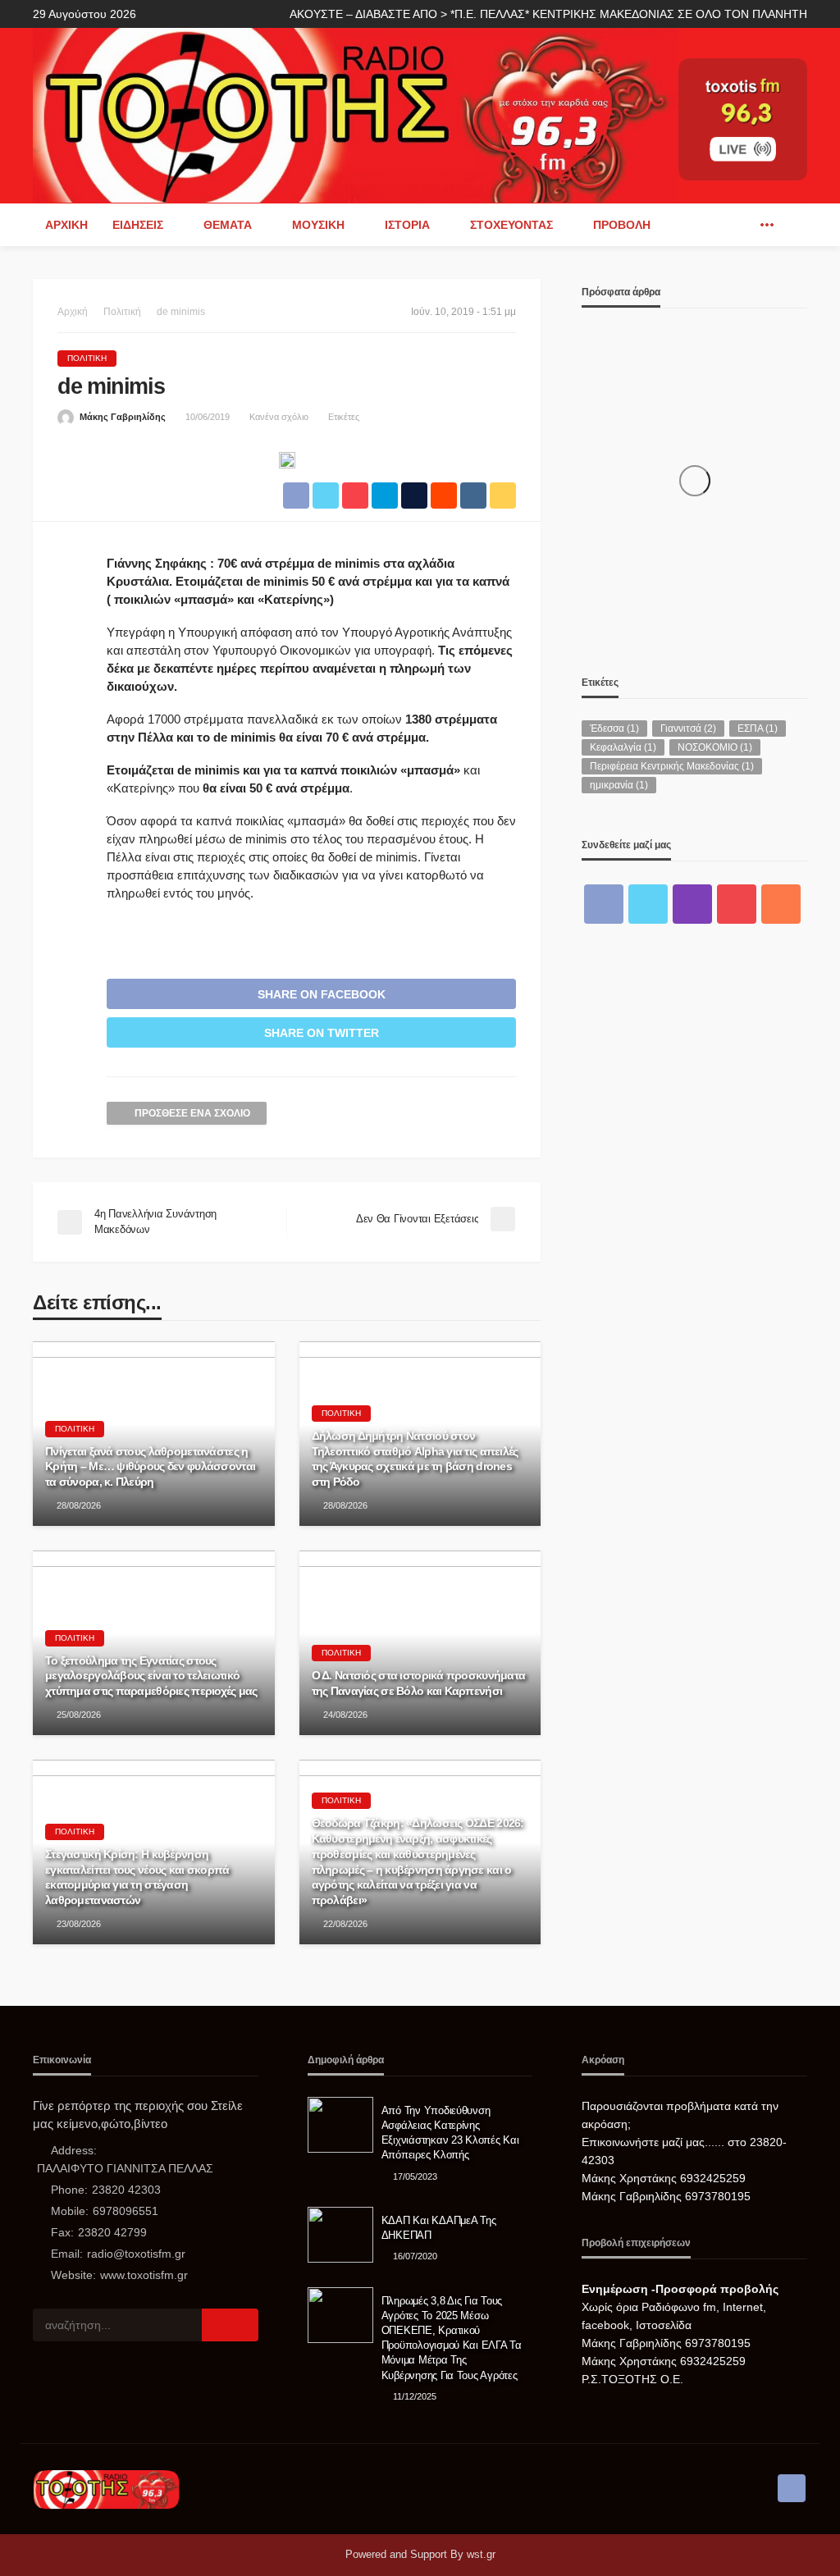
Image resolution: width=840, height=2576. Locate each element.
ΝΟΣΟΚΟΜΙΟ (715, 747)
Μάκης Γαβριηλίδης (123, 417)
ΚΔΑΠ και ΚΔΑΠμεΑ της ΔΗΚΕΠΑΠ (439, 2228)
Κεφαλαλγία (623, 747)
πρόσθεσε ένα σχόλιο (192, 1113)
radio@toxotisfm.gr (136, 2254)
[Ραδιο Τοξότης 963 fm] (356, 114)
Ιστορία (407, 225)
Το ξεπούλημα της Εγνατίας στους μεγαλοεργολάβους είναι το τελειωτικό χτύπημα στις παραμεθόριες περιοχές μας (151, 1676)
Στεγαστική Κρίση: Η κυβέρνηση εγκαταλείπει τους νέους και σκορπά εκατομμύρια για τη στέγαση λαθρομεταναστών (137, 1877)
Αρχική (66, 225)
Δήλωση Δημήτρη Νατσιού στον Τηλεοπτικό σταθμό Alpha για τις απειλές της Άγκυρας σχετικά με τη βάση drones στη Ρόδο (415, 1459)
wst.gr (481, 2554)
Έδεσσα (614, 728)
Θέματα (228, 225)
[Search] (793, 225)
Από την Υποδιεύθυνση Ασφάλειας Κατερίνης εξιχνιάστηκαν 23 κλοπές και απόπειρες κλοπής (450, 2133)
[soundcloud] (781, 904)
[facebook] (742, 225)
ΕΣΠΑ (758, 728)
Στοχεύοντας (511, 225)
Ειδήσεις (138, 225)
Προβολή (622, 225)
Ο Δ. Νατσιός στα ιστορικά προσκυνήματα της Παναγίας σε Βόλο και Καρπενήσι (419, 1683)
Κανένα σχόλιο (279, 417)
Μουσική (318, 225)
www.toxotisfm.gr (144, 2275)
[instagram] (692, 904)
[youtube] (737, 904)
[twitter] (648, 904)
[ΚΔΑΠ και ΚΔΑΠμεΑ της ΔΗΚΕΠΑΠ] (340, 2235)
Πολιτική (87, 358)
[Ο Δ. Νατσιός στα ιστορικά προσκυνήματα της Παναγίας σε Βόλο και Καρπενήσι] (420, 1643)
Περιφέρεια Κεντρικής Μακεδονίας (672, 766)
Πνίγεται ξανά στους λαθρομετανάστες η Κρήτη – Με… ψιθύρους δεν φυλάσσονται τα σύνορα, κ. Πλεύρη (150, 1466)
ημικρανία (619, 785)
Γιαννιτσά (688, 728)
